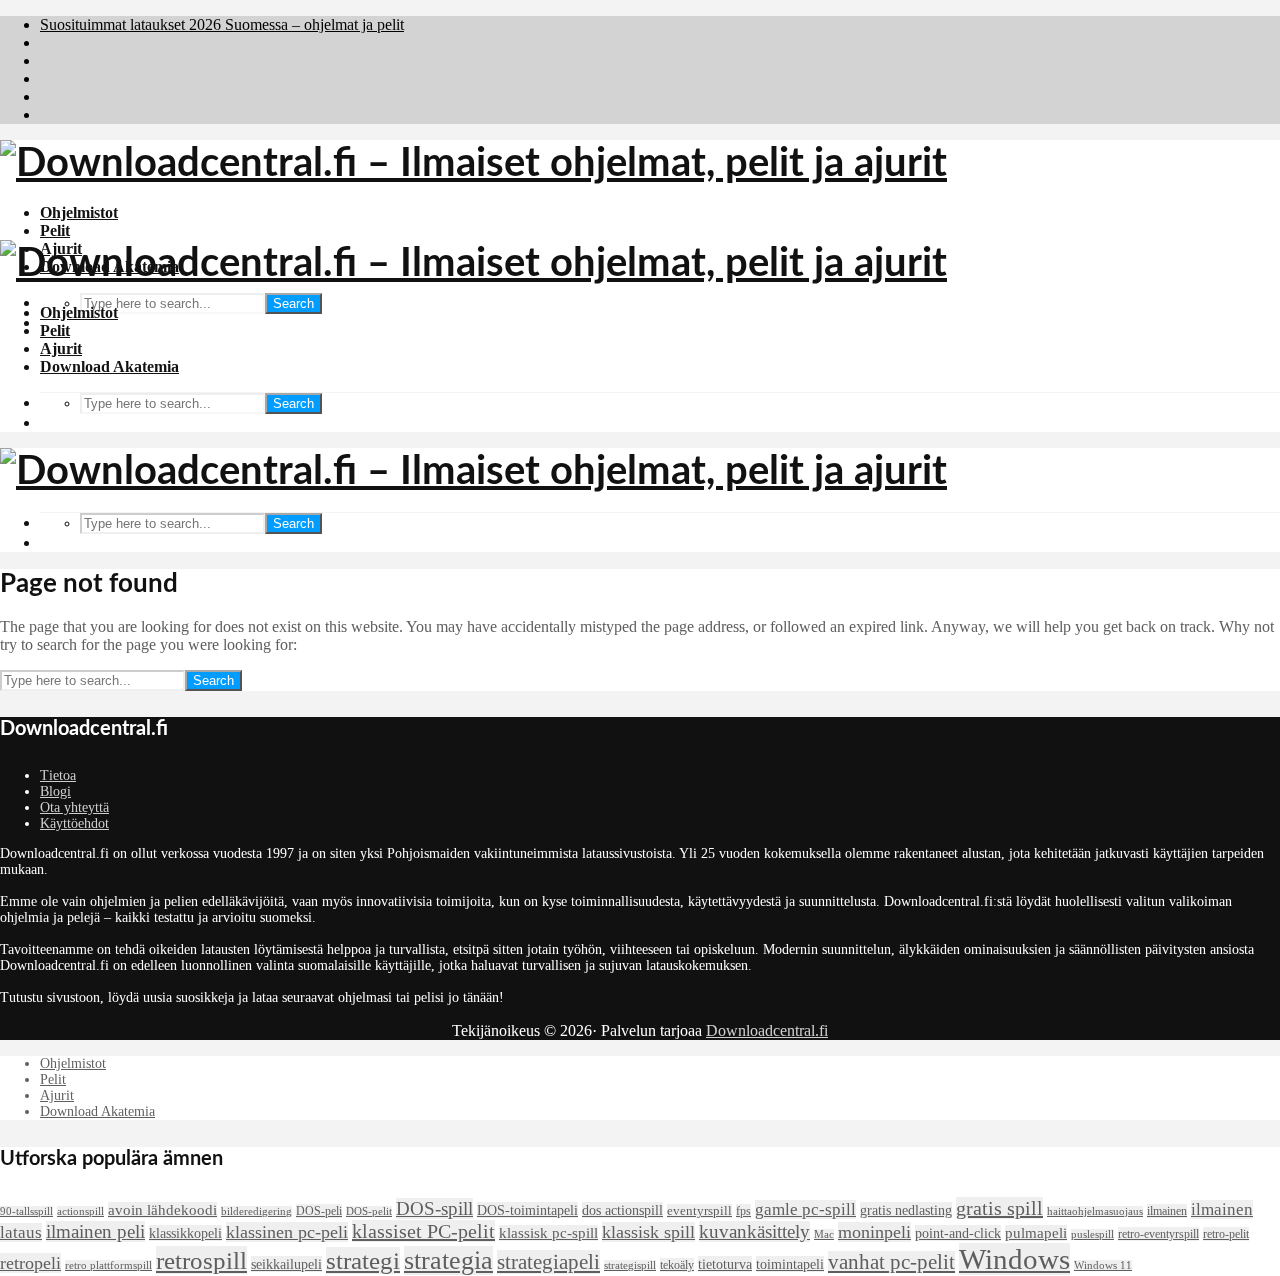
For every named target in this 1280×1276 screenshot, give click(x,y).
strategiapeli (548, 1262)
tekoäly (677, 1265)
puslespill (1092, 1234)
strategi (363, 1260)
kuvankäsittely (754, 1231)
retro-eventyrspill (1158, 1234)
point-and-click (958, 1233)
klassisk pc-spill (548, 1233)
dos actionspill (622, 1210)
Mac (824, 1234)
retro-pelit (1226, 1234)
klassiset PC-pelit (423, 1231)
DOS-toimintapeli (527, 1210)
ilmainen (1167, 1211)
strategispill (630, 1265)
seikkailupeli (286, 1264)
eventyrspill (699, 1211)
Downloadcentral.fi (767, 1030)
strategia (448, 1260)
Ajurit (61, 348)
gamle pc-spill (805, 1209)
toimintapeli (790, 1264)
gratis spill (999, 1208)
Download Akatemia (109, 366)
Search (293, 303)
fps (743, 1211)
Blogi (55, 791)
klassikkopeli (185, 1233)
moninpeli (874, 1232)
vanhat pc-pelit (891, 1262)
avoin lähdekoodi (162, 1210)
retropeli (30, 1263)
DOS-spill (434, 1208)
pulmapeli (1036, 1233)
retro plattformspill (108, 1265)
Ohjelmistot (79, 212)
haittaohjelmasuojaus (1095, 1211)
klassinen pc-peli (287, 1232)
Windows (1014, 1259)
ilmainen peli (95, 1231)
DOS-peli (319, 1211)
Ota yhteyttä (74, 807)
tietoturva (725, 1264)
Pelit (55, 230)
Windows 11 (1103, 1265)
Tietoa (58, 775)
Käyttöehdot (74, 823)
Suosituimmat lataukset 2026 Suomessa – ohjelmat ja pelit (222, 24)
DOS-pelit (369, 1211)
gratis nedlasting (906, 1210)
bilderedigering (256, 1211)
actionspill (80, 1211)
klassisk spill (648, 1232)
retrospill (201, 1260)
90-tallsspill (26, 1211)
